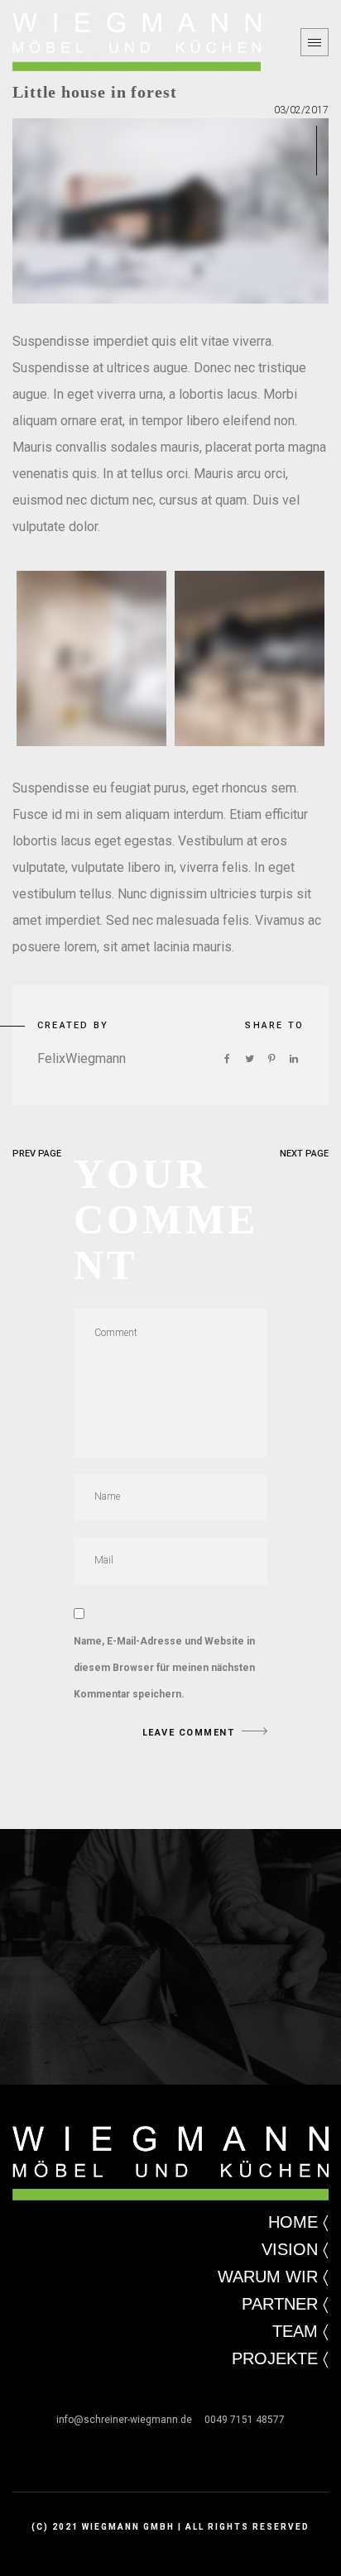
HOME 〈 (298, 2222)
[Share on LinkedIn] (294, 1059)
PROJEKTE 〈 (280, 2358)
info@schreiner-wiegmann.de (130, 2420)
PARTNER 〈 (285, 2304)
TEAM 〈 (300, 2331)
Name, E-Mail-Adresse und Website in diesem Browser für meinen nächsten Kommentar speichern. (164, 1668)
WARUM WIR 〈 (273, 2277)
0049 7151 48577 (245, 2420)
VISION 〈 (295, 2249)
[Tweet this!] (249, 1059)
